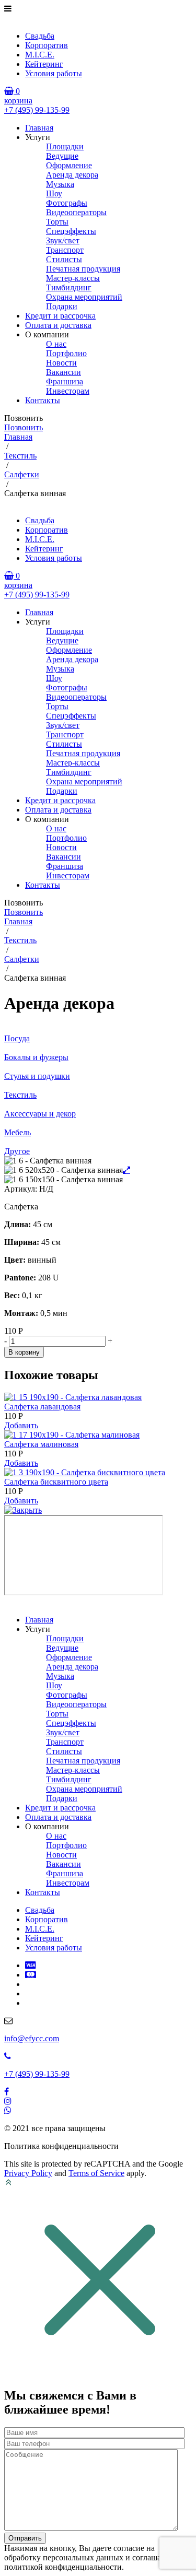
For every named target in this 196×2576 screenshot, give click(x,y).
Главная (39, 128)
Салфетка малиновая (41, 1444)
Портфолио (66, 353)
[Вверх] (8, 2184)
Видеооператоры (76, 212)
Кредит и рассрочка (60, 316)
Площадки (65, 146)
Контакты (43, 400)
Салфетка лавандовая (42, 1407)
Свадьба (40, 36)
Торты (57, 222)
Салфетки (22, 474)
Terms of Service (96, 2173)
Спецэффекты (71, 231)
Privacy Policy (28, 2173)
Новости (61, 363)
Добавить (21, 1425)
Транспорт (65, 250)
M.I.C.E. (40, 55)
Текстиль (20, 456)
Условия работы (54, 73)
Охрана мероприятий (84, 297)
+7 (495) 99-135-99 (37, 110)
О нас (56, 344)
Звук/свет (63, 240)
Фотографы (67, 203)
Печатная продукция (83, 269)
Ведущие (62, 156)
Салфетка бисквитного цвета (56, 1482)
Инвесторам (68, 391)
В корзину (24, 1352)
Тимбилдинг (69, 287)
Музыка (60, 184)
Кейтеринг (44, 64)
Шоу (54, 193)
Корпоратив (47, 45)
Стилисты (64, 259)
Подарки (62, 306)
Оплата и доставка (58, 325)
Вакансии (64, 372)
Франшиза (65, 381)
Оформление (69, 165)
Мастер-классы (73, 278)
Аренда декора (72, 175)
